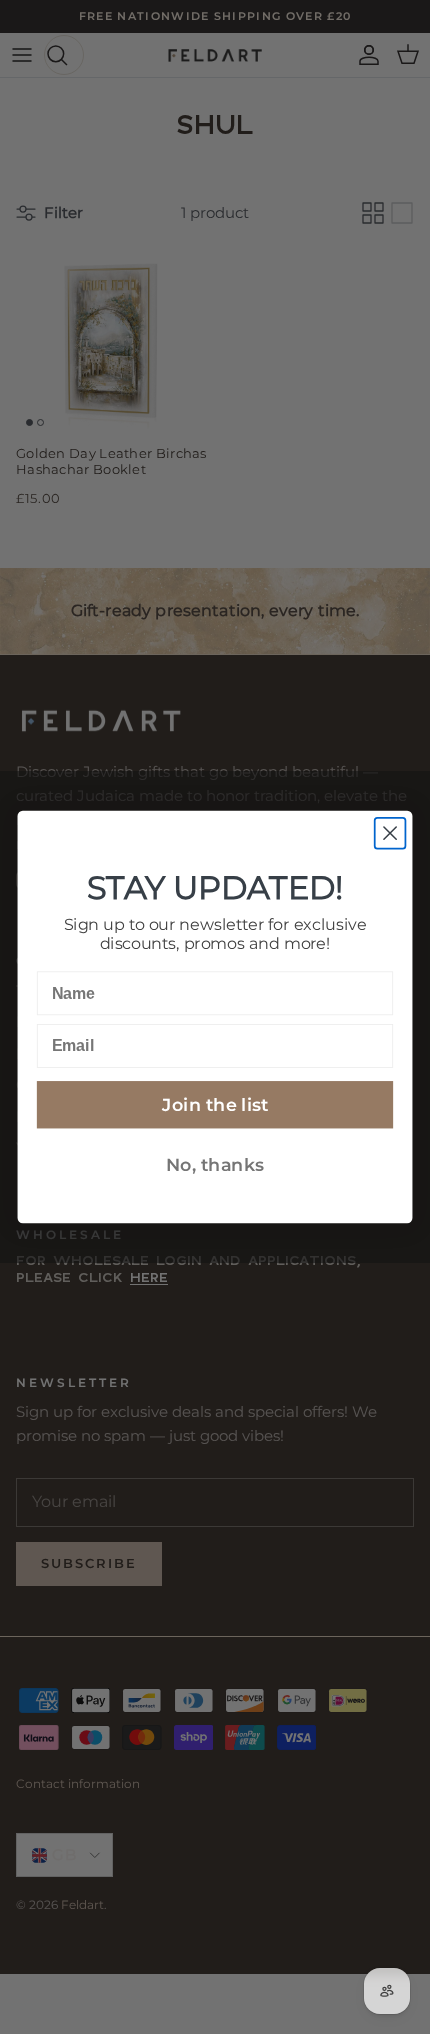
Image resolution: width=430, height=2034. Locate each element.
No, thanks (214, 1164)
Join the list (214, 1104)
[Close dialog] (390, 833)
